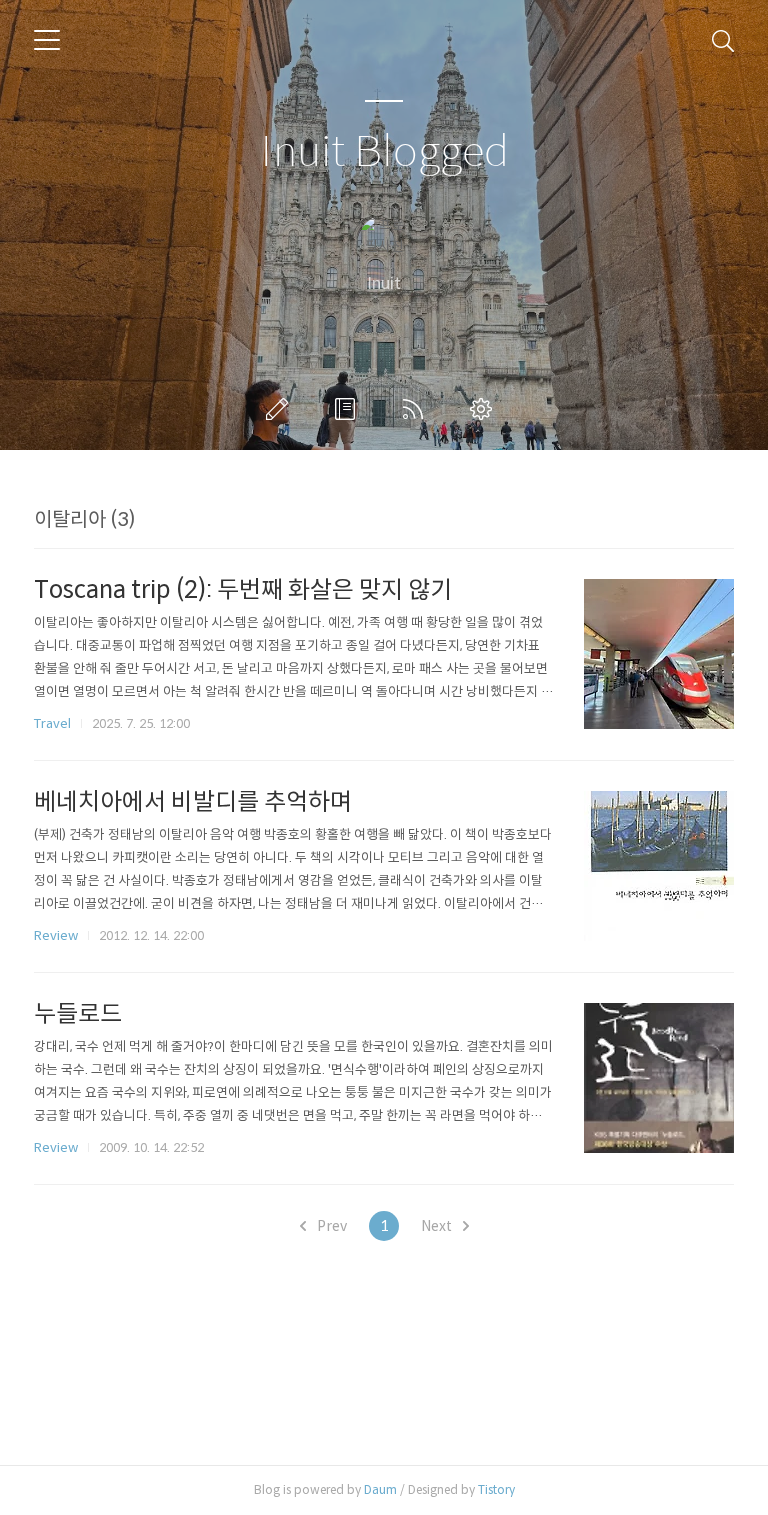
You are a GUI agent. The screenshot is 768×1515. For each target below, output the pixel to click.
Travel (52, 723)
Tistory (496, 1489)
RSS (417, 409)
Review (56, 935)
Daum (380, 1489)
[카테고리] (47, 40)
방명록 (349, 409)
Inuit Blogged (384, 152)
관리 (485, 409)
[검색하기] (723, 40)
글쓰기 (281, 409)
